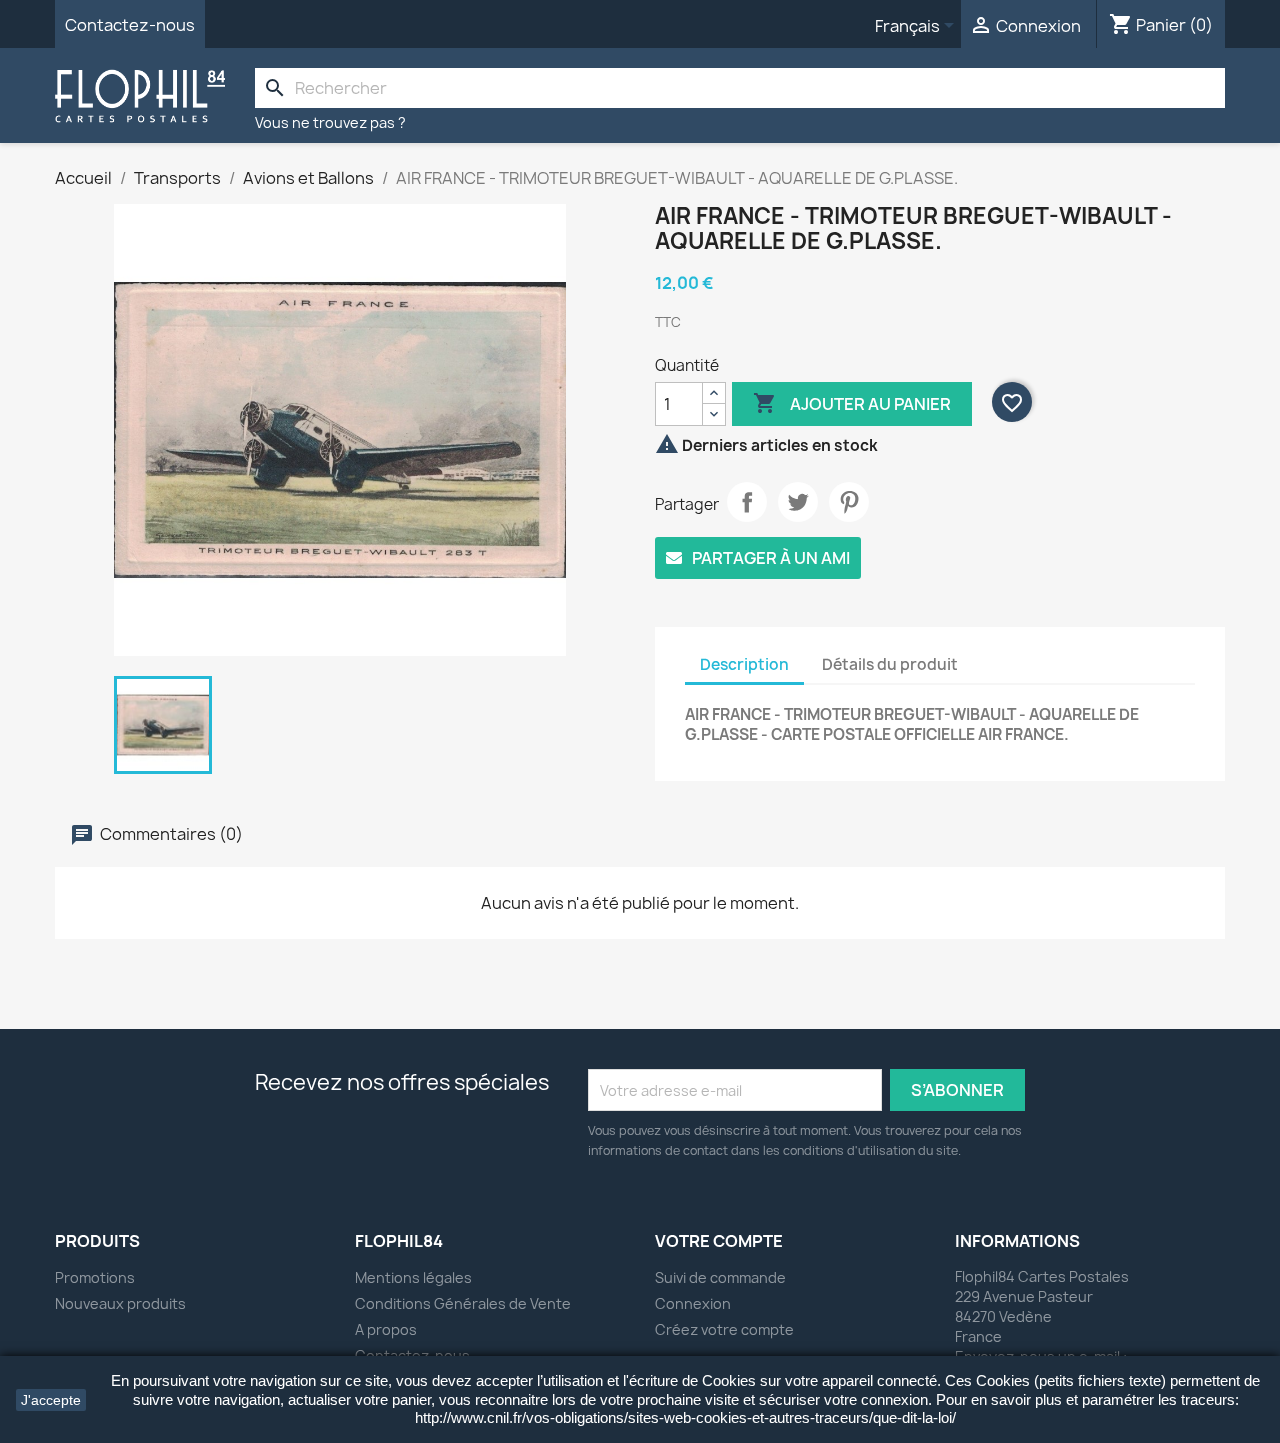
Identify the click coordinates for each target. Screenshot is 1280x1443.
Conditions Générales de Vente (463, 1303)
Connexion (693, 1303)
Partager (747, 502)
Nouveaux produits (120, 1303)
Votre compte (719, 1241)
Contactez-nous (130, 25)
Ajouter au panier (852, 403)
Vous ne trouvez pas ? (330, 122)
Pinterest (849, 502)
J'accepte (51, 1400)
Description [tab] (744, 664)
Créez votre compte (724, 1329)
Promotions (95, 1277)
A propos (386, 1329)
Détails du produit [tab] (890, 664)
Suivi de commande (720, 1277)
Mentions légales (413, 1277)
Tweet (798, 502)
